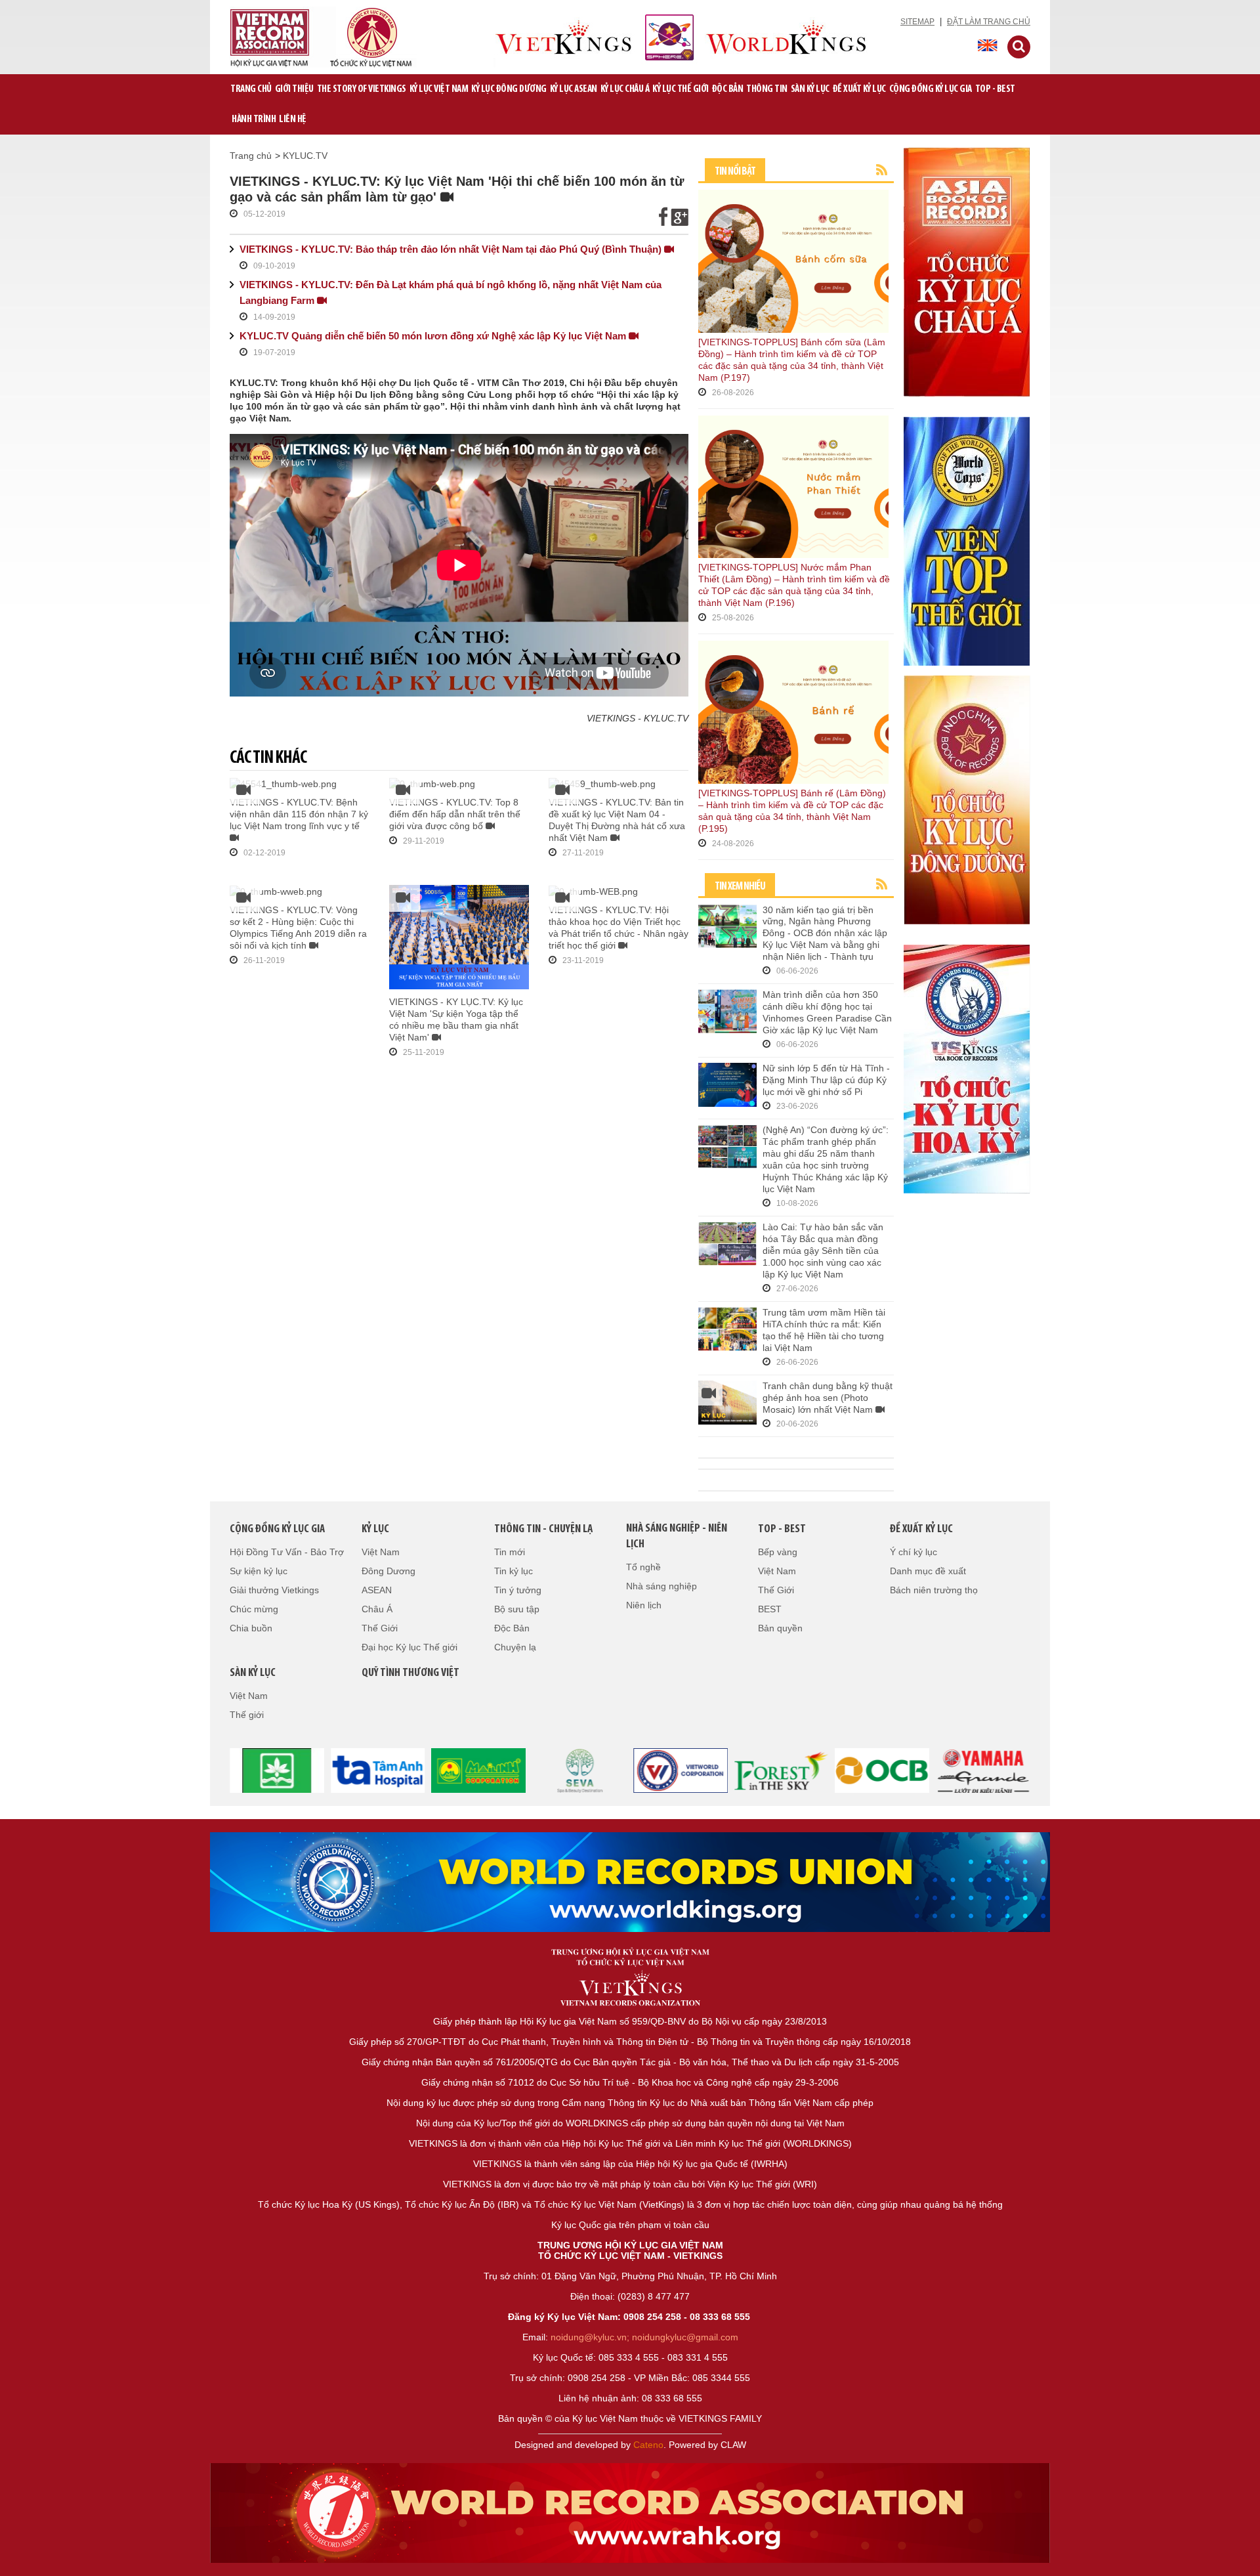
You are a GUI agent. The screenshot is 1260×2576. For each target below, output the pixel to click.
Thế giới (247, 1715)
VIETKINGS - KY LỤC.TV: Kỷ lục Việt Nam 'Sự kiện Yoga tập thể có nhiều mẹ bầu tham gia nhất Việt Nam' (456, 1020)
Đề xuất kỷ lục (859, 89)
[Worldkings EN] (630, 2513)
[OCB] (883, 1769)
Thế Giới (380, 1628)
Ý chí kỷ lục (913, 1552)
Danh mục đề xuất (928, 1571)
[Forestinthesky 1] (782, 1769)
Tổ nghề (643, 1567)
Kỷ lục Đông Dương (509, 89)
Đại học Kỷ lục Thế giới (409, 1647)
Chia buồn (251, 1628)
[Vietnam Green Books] (277, 1769)
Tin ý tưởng (518, 1590)
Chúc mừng (254, 1609)
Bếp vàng (778, 1552)
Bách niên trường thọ (934, 1590)
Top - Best (995, 89)
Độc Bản (728, 89)
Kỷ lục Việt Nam (439, 89)
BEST (770, 1609)
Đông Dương (388, 1571)
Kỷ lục (375, 1530)
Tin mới (510, 1552)
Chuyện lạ (515, 1647)
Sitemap (917, 22)
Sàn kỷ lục (810, 89)
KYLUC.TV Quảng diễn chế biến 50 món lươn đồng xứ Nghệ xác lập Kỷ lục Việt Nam (434, 336)
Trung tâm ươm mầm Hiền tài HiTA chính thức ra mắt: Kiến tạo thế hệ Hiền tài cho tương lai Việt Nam (824, 1330)
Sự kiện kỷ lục (259, 1571)
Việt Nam (381, 1552)
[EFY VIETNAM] (681, 1769)
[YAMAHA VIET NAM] (983, 1769)
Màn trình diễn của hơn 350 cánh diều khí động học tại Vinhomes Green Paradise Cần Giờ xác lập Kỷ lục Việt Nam (827, 1012)
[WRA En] (630, 1882)
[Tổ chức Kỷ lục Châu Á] (967, 271)
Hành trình (254, 119)
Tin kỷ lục (514, 1571)
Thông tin (767, 89)
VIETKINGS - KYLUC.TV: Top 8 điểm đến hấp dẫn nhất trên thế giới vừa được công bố (455, 814)
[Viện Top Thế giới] (967, 540)
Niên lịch (644, 1605)
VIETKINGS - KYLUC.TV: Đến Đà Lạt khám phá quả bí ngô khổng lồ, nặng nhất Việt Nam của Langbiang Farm (451, 292)
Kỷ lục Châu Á (625, 89)
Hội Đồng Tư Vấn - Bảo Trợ (287, 1552)
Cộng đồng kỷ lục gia (931, 89)
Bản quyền (780, 1628)
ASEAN (377, 1590)
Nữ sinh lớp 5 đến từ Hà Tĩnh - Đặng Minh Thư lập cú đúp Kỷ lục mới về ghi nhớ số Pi (826, 1080)
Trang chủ (251, 89)
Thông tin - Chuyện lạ (543, 1530)
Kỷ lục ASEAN (574, 89)
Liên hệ (293, 119)
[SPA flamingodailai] (579, 1769)
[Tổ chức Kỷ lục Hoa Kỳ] (967, 1068)
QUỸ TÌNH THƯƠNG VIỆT (410, 1673)
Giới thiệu (294, 89)
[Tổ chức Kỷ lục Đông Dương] (967, 799)
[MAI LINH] (479, 1769)
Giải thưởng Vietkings (274, 1590)
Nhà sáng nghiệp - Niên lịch (677, 1537)
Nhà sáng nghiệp (661, 1586)
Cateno (648, 2445)
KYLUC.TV (305, 156)
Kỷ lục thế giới (681, 89)
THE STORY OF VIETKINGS (362, 89)
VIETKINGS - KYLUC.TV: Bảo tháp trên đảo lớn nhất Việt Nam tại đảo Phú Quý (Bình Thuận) (452, 249)
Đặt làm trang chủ (989, 22)
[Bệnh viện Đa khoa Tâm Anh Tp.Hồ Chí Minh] (378, 1769)
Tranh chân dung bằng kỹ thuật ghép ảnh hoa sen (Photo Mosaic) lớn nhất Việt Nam (828, 1398)
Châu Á (377, 1609)
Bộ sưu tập (517, 1609)
